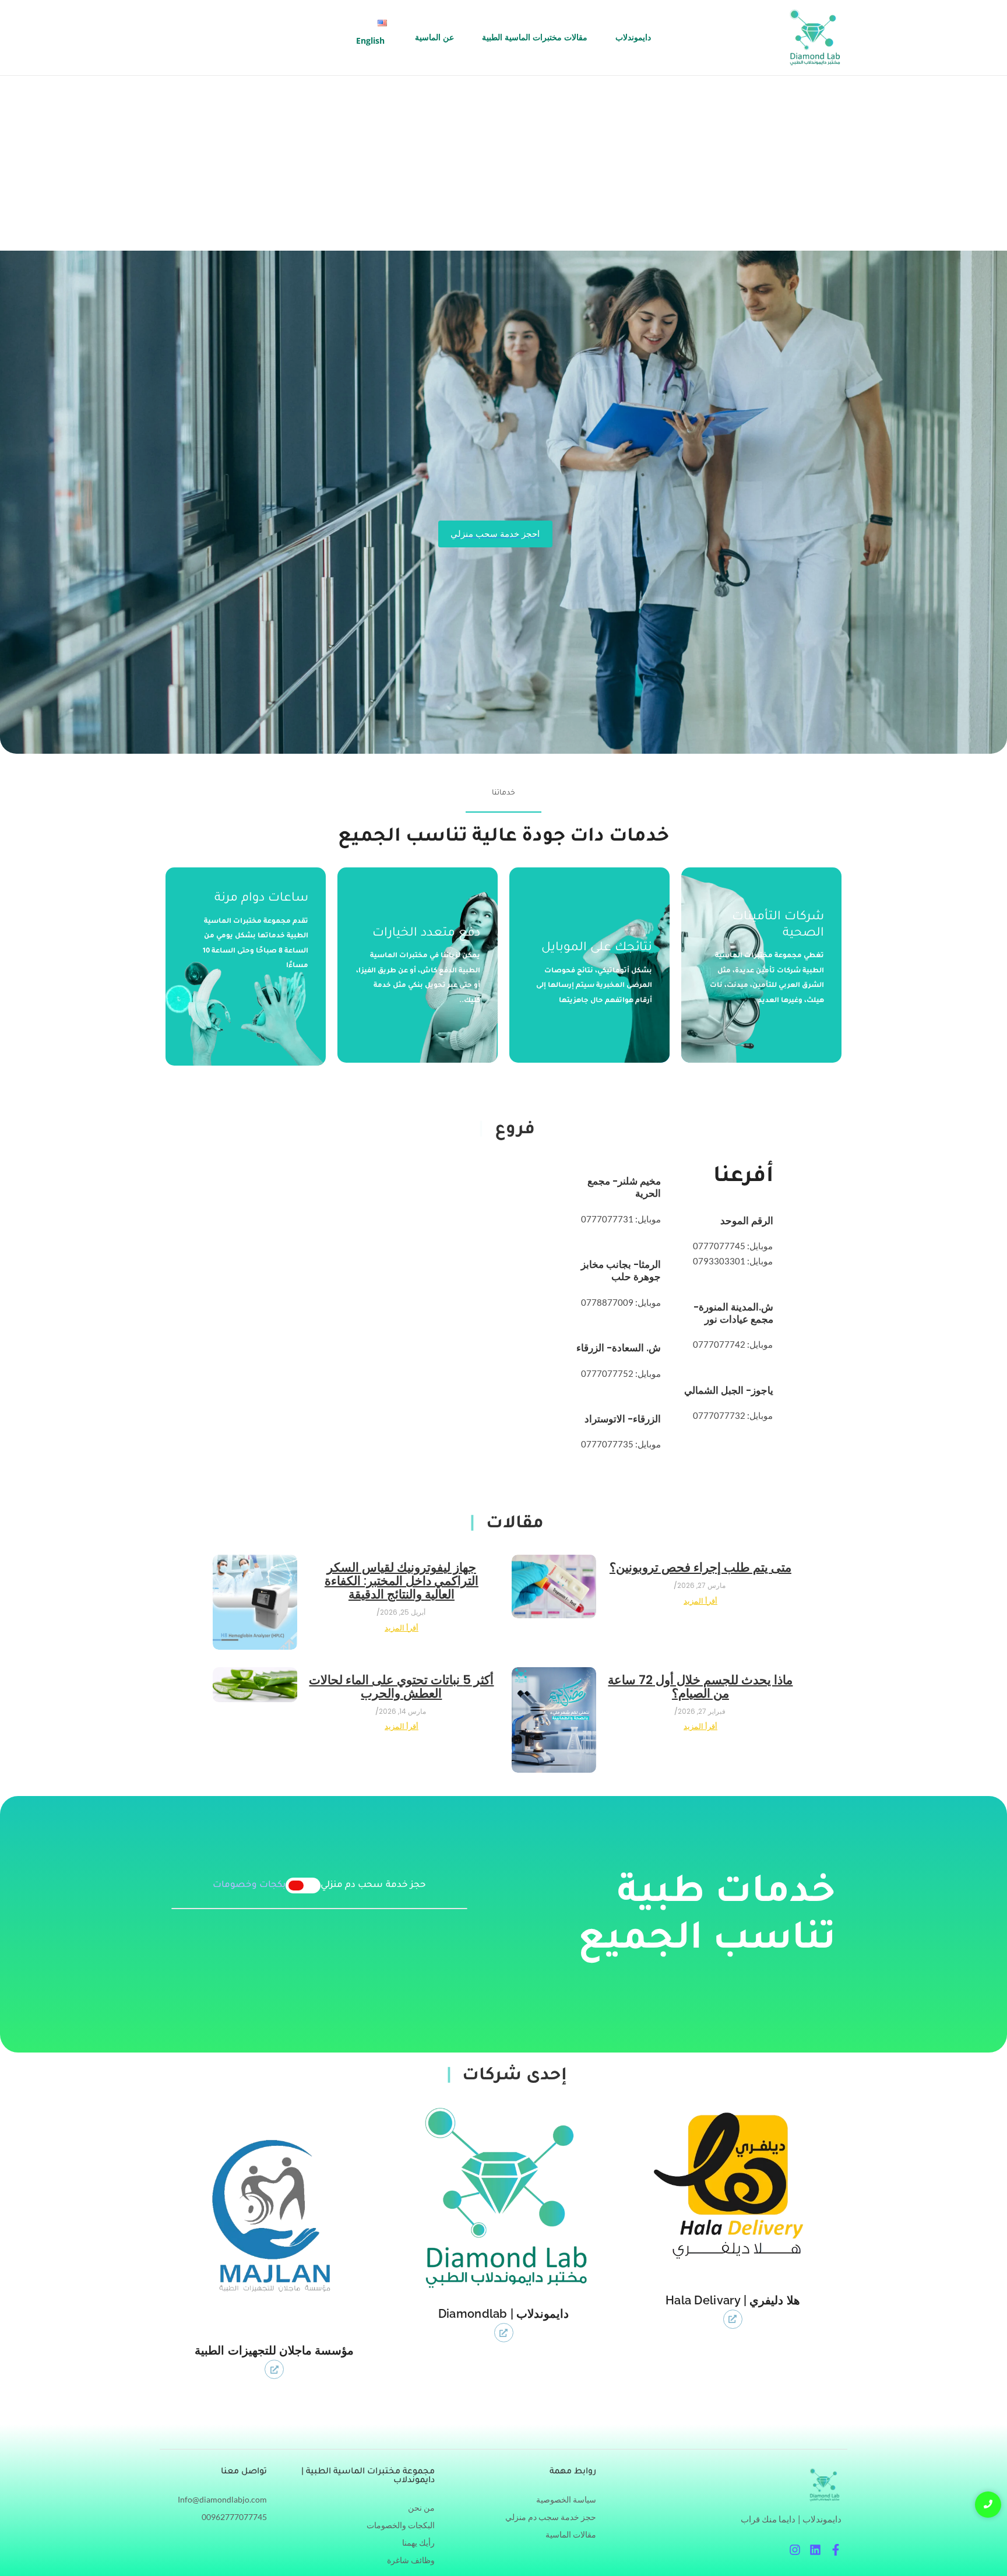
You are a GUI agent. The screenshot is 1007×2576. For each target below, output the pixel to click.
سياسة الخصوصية (566, 2499)
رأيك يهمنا (418, 2542)
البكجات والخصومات (401, 2525)
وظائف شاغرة (411, 2560)
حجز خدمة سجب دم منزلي (551, 2517)
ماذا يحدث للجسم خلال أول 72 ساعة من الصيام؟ (700, 1686)
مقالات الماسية (571, 2534)
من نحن (421, 2508)
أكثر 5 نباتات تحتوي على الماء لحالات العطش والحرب (401, 1686)
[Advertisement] (503, 163)
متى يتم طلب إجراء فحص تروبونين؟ (700, 1567)
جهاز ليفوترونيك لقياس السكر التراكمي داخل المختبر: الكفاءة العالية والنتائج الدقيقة (402, 1581)
